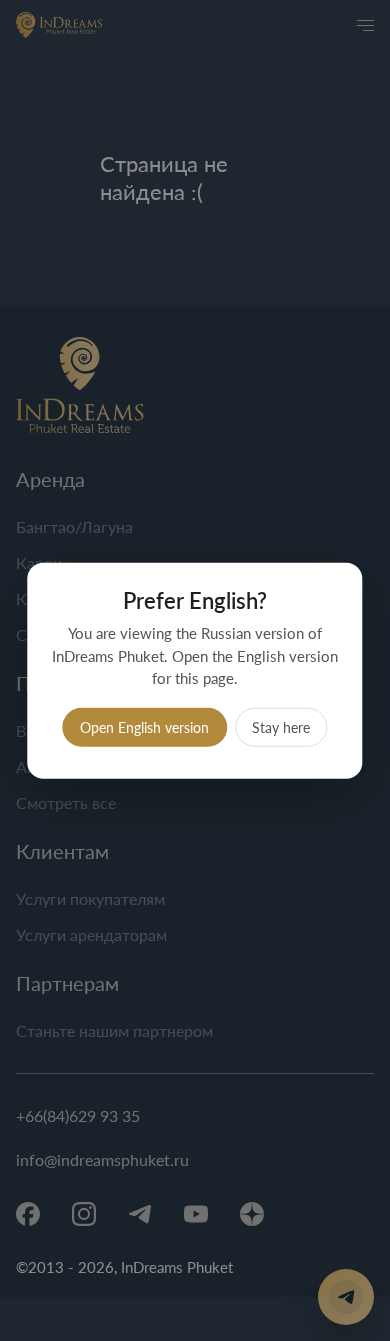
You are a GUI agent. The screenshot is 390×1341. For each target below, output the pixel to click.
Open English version (144, 726)
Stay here (281, 726)
